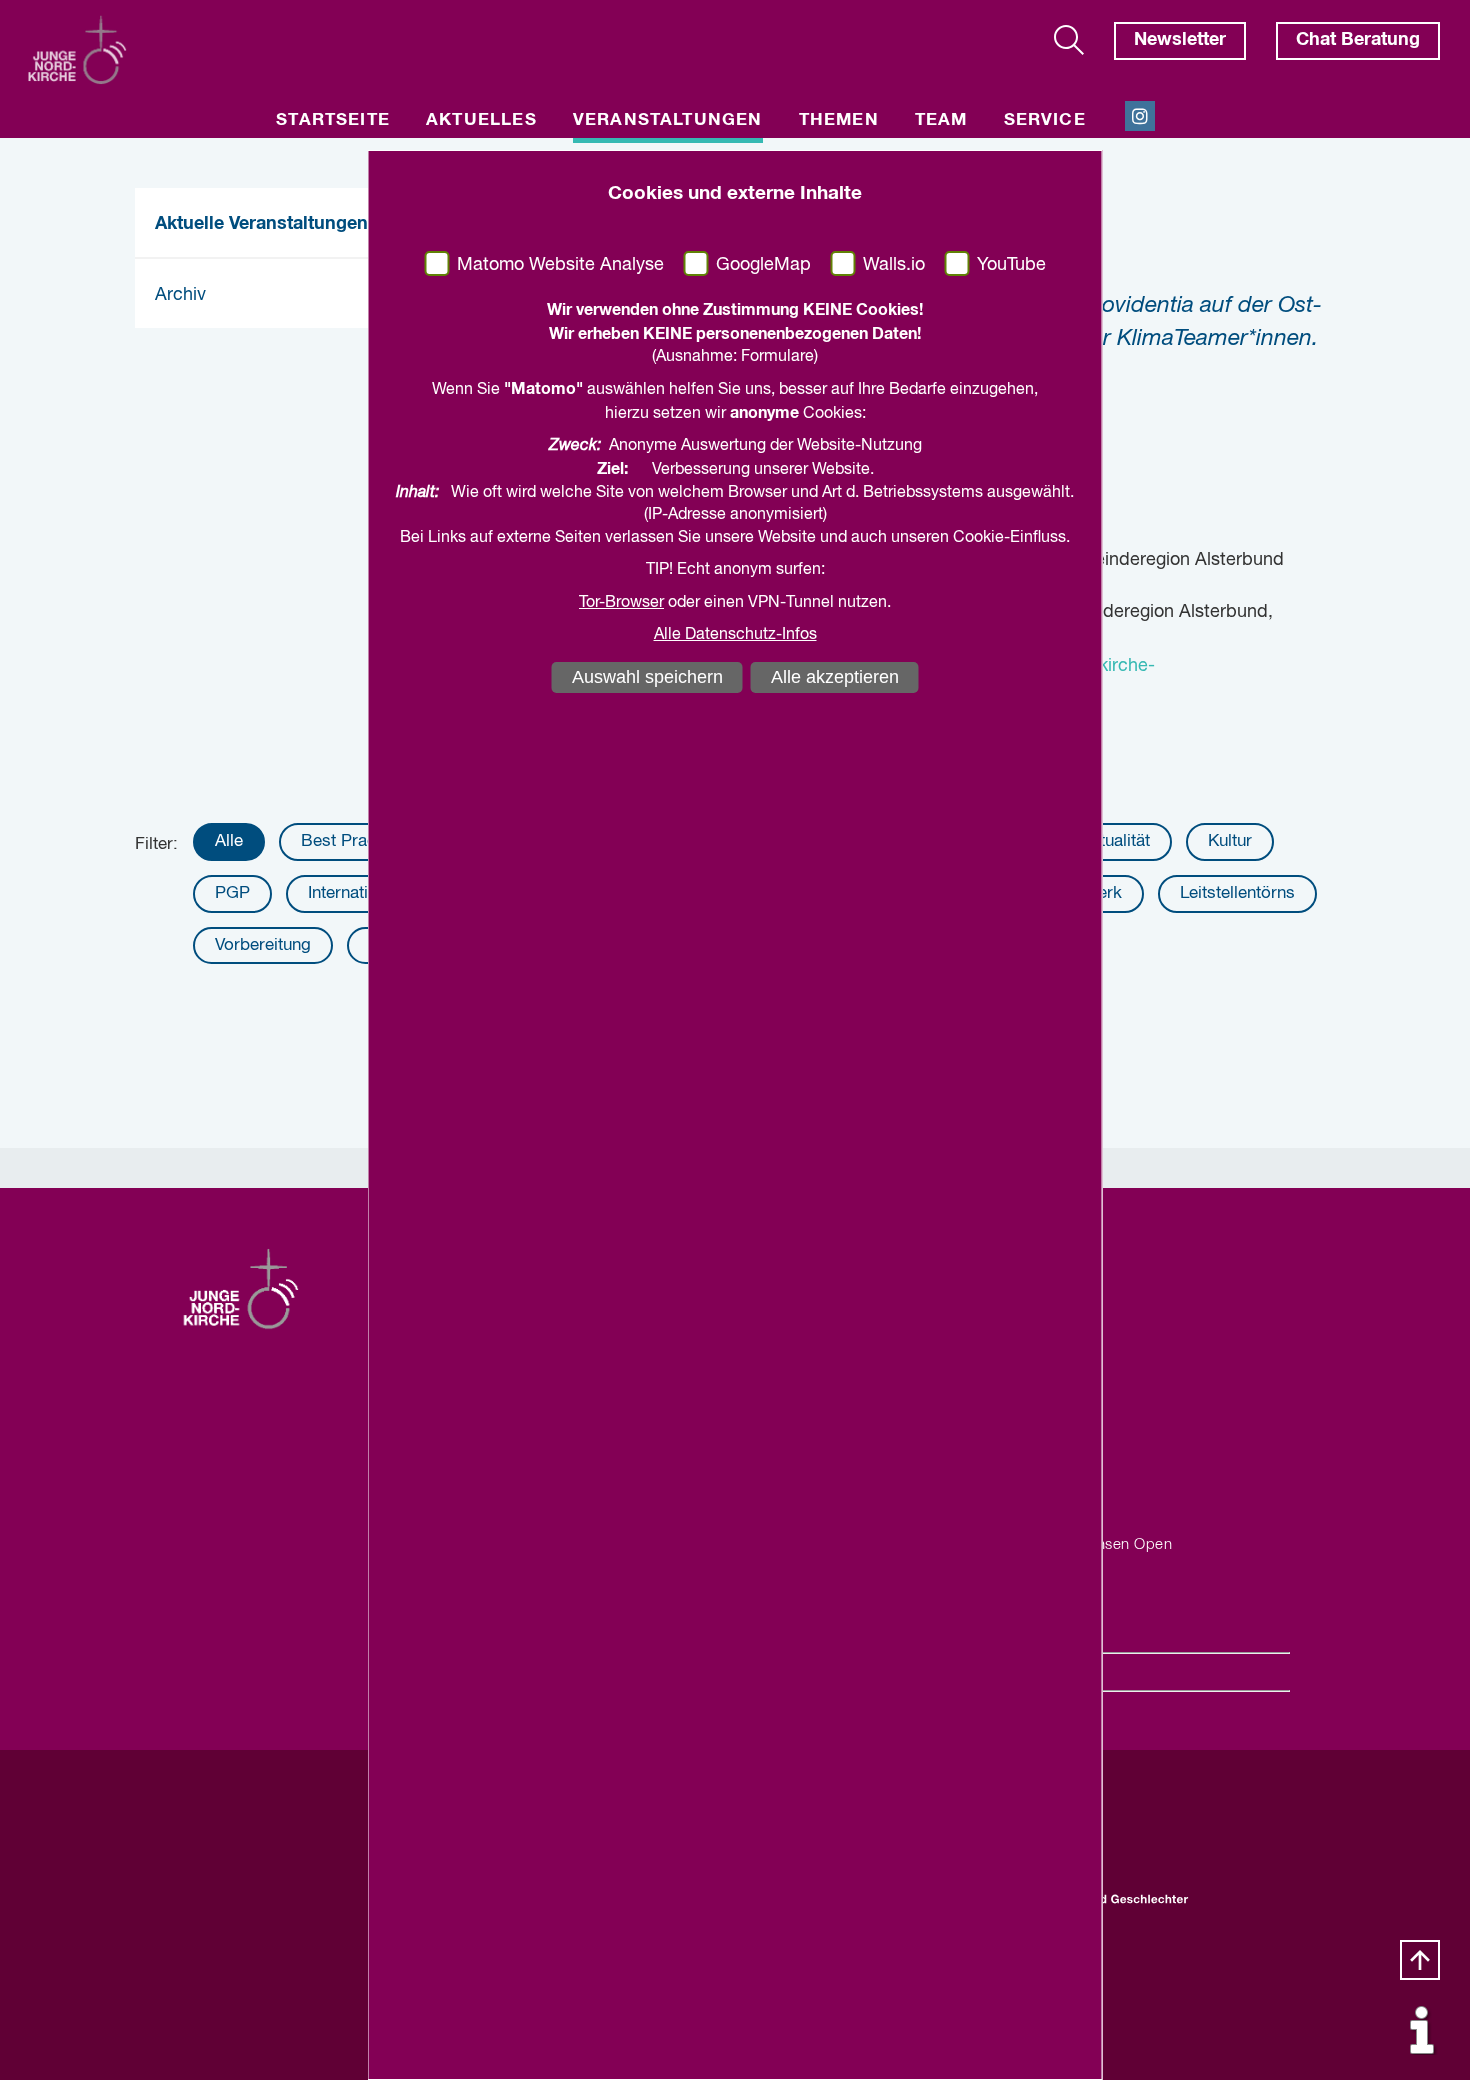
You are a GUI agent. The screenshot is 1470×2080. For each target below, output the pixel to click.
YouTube (1011, 265)
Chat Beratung (1358, 40)
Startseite (333, 120)
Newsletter (1180, 40)
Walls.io (894, 265)
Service (1045, 120)
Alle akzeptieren (835, 677)
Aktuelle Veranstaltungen (261, 224)
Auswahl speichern (647, 677)
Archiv (180, 295)
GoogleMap (763, 265)
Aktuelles (481, 120)
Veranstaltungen (668, 120)
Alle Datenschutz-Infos (735, 635)
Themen (839, 120)
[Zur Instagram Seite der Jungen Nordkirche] (1140, 116)
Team (941, 120)
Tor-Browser (621, 603)
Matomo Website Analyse (560, 265)
